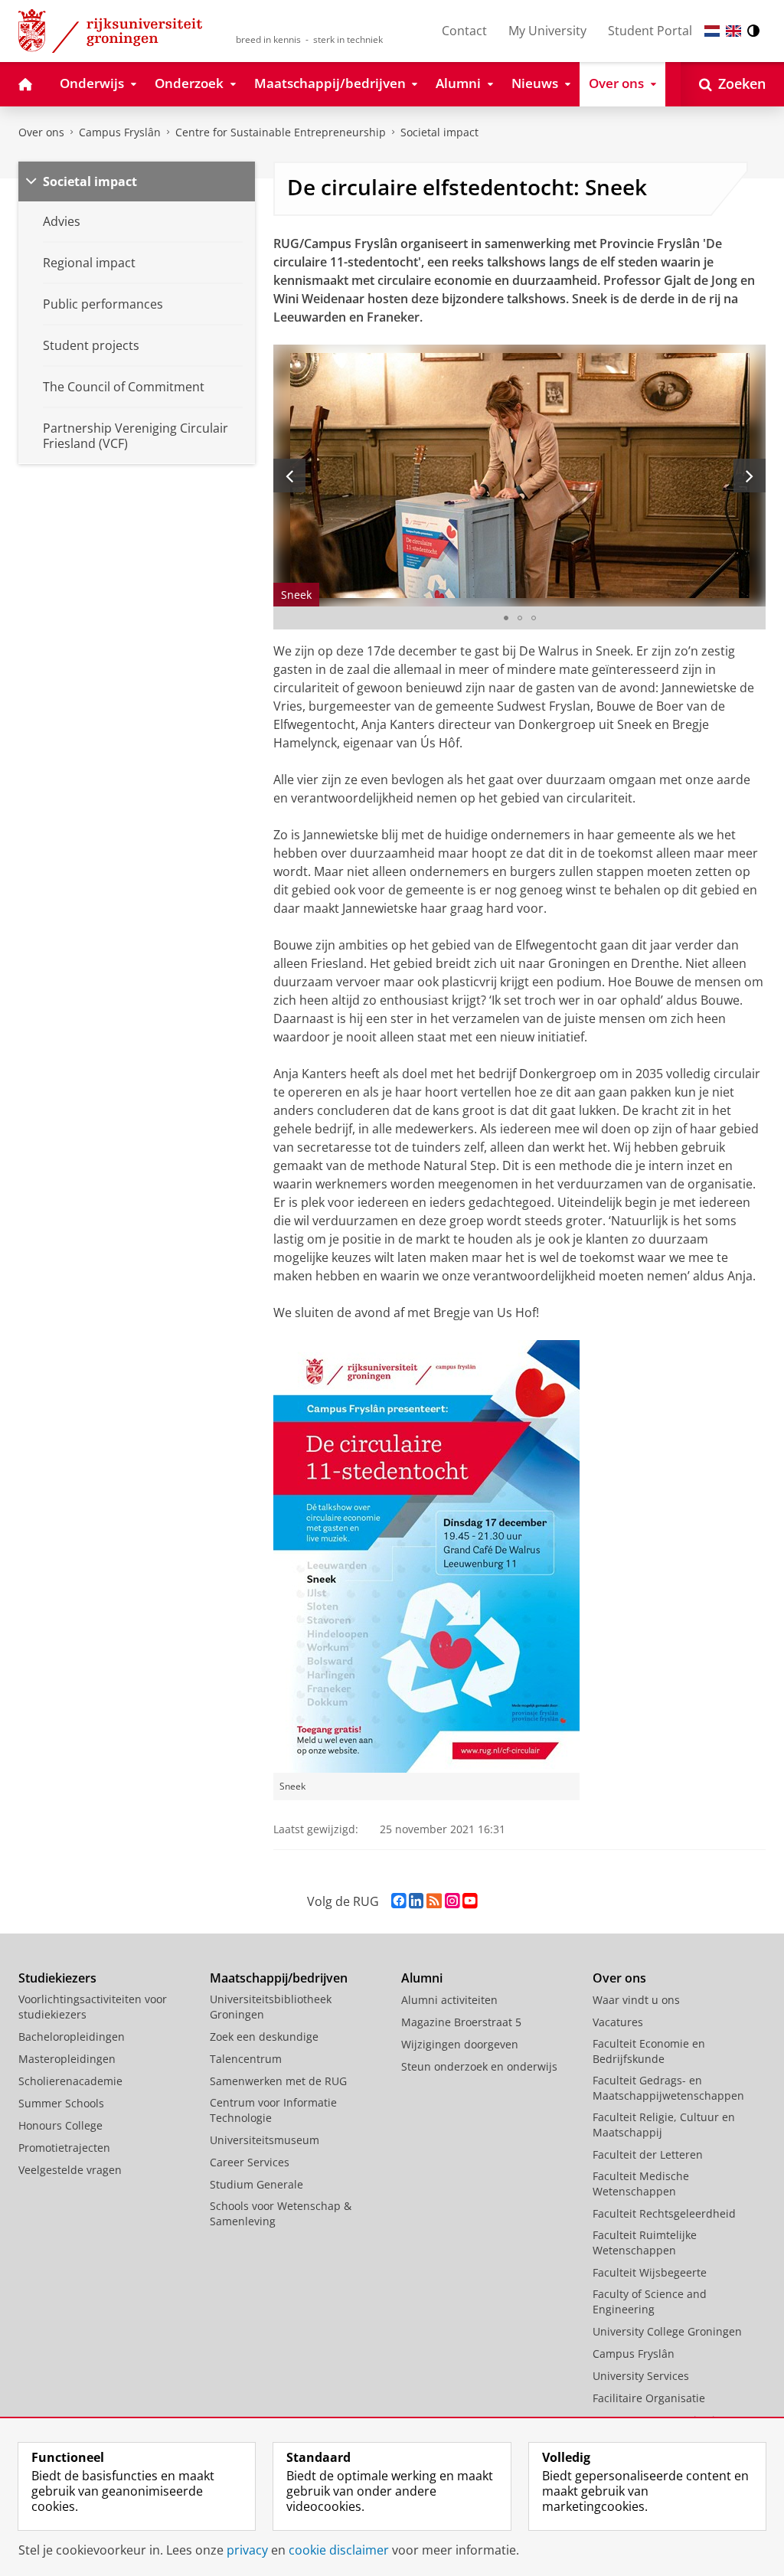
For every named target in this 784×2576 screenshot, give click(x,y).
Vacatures (618, 2022)
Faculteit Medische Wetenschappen (641, 2184)
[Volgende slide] (750, 476)
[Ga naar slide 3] (534, 618)
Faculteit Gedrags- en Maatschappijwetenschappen (668, 2088)
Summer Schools (61, 2103)
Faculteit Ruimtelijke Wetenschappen (645, 2243)
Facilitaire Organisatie (649, 2398)
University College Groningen (667, 2331)
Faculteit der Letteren (648, 2154)
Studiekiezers (57, 1978)
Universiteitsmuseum (265, 2140)
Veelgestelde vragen (70, 2170)
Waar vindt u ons (636, 2000)
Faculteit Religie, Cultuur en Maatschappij (664, 2125)
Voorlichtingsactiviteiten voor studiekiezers (93, 2007)
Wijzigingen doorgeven (460, 2044)
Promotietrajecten (64, 2148)
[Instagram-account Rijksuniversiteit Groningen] (452, 1901)
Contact (464, 31)
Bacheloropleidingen (72, 2037)
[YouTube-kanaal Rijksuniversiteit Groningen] (470, 1901)
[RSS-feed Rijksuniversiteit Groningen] (434, 1901)
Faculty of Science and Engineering (650, 2301)
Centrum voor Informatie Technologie (273, 2110)
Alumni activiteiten (449, 2000)
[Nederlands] (712, 31)
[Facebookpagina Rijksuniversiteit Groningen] (399, 1901)
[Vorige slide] (289, 476)
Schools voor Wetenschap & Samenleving (281, 2213)
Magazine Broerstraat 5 (461, 2022)
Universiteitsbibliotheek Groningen (271, 2007)
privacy (247, 2550)
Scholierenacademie (70, 2081)
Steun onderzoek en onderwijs (479, 2066)
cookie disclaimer (339, 2550)
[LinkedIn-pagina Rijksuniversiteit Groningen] (416, 1901)
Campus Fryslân (120, 132)
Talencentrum (246, 2059)
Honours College (60, 2125)
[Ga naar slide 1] (506, 618)
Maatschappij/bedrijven (279, 1978)
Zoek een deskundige (264, 2037)
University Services (641, 2376)
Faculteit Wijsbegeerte (650, 2272)
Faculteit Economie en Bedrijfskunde (649, 2051)
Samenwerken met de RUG (278, 2081)
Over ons (41, 132)
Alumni (422, 1978)
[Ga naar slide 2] (520, 618)
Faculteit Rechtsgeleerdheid (664, 2213)
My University (547, 31)
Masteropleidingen (67, 2059)
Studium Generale (256, 2184)
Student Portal (650, 31)
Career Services (250, 2162)
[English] (733, 31)
